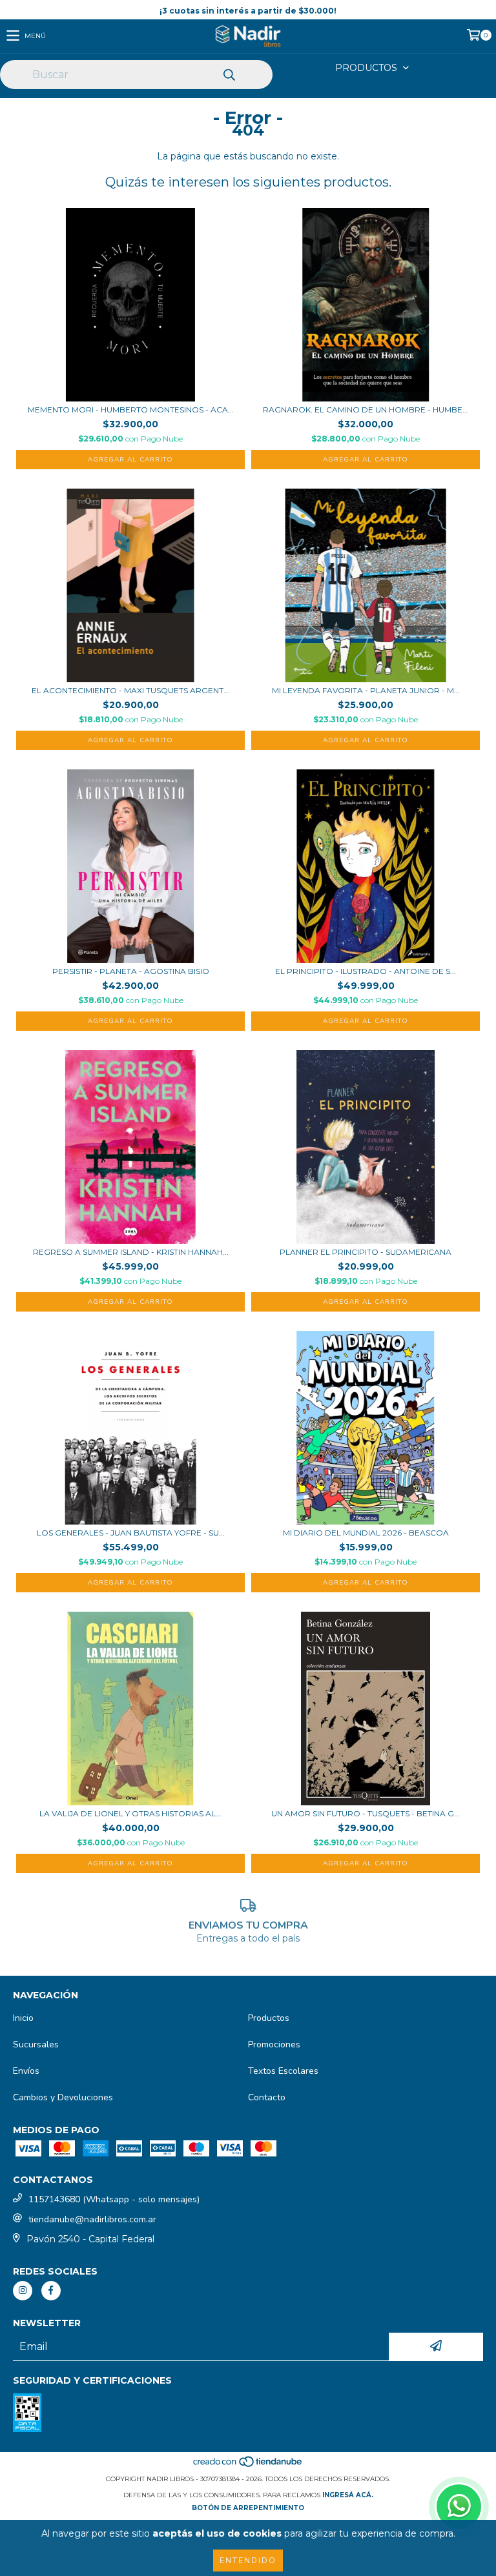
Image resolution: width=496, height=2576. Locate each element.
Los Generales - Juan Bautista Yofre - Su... (131, 1533)
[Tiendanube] (248, 2466)
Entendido (248, 2561)
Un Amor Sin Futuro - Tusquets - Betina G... (366, 1813)
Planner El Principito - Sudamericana (366, 1252)
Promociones (274, 2044)
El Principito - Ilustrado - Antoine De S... (366, 971)
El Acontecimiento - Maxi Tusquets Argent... (130, 690)
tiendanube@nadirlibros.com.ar (92, 2219)
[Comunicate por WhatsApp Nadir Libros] (459, 2507)
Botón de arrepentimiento (248, 2508)
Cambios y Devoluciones (63, 2097)
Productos (269, 2018)
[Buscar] (229, 76)
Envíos (26, 2071)
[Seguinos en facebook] (51, 2291)
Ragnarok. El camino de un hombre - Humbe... (366, 410)
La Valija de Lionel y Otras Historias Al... (130, 1813)
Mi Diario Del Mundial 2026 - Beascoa (366, 1533)
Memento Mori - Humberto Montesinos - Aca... (131, 410)
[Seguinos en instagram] (23, 2291)
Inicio (23, 2018)
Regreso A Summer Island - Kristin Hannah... (131, 1252)
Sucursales (36, 2044)
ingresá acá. (348, 2495)
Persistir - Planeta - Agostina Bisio (131, 971)
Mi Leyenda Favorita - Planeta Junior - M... (366, 690)
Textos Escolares (283, 2071)
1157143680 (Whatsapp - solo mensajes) (114, 2199)
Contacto (267, 2097)
